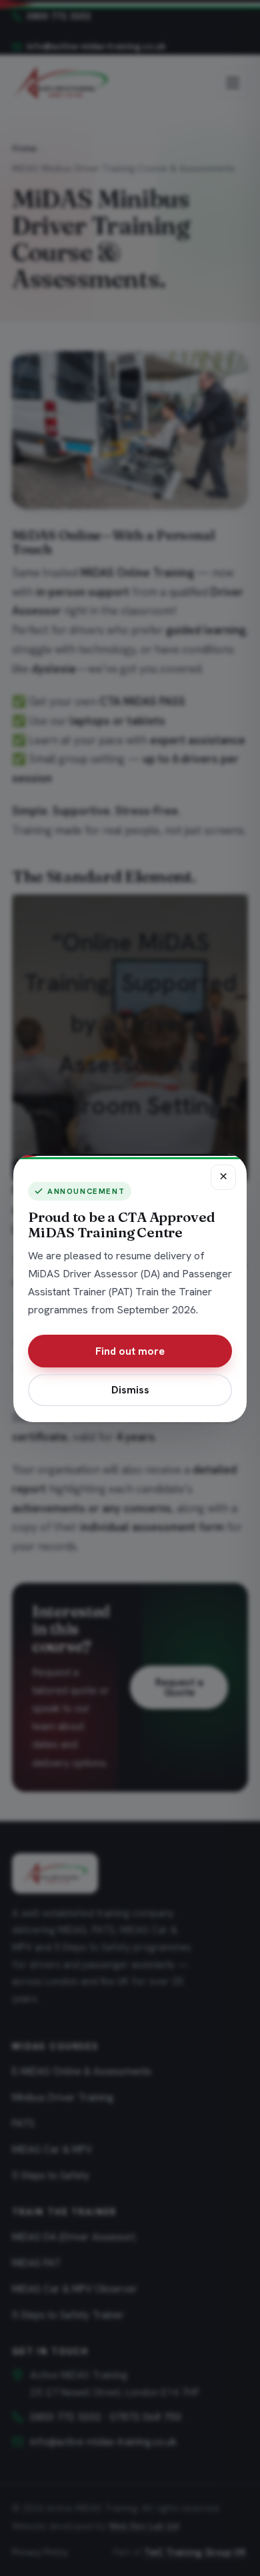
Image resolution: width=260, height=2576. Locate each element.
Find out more (130, 1351)
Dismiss (130, 1390)
